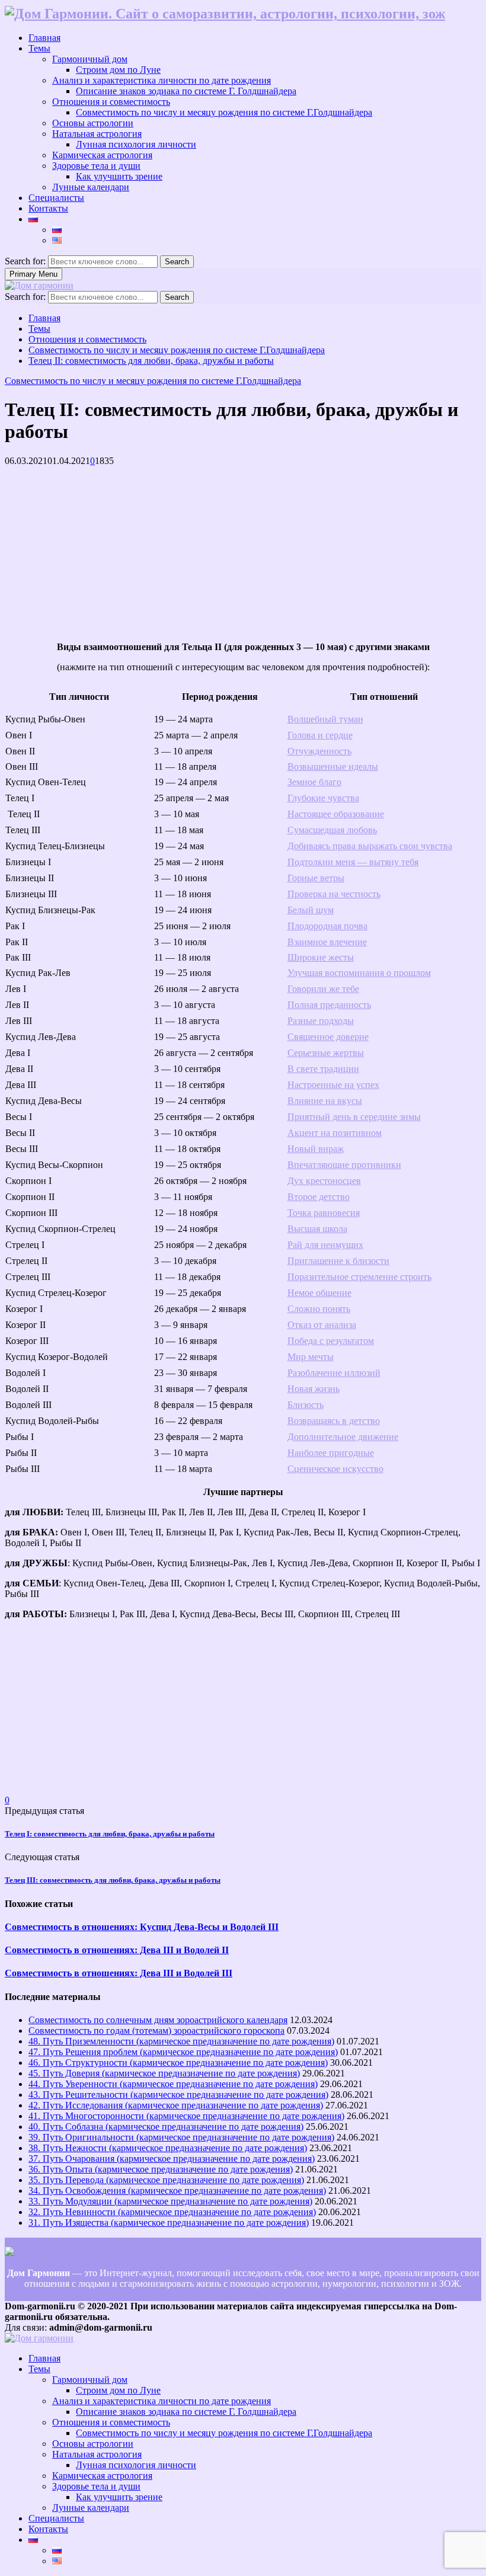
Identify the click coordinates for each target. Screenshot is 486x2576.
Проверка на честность (334, 894)
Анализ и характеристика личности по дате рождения (162, 80)
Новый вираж (316, 1149)
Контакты (48, 208)
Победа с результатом (331, 1341)
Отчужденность (319, 751)
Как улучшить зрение (119, 176)
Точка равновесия (324, 1213)
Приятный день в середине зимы (354, 1117)
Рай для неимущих (325, 1245)
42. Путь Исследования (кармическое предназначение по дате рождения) (176, 2105)
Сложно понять (319, 1309)
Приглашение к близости (338, 1261)
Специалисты (56, 198)
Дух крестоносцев (324, 1181)
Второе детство (319, 1197)
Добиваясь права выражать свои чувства (370, 846)
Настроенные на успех (333, 1085)
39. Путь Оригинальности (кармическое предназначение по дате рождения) (181, 2137)
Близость (306, 1405)
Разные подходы (321, 1021)
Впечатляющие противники (344, 1165)
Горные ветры (316, 878)
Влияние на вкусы (325, 1101)
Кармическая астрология (102, 155)
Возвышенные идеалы (333, 767)
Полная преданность (329, 1005)
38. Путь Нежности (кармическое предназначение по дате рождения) (168, 2148)
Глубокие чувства (323, 798)
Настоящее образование (336, 814)
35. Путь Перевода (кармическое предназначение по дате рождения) (166, 2180)
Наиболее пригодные (331, 1453)
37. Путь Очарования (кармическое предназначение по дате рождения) (172, 2159)
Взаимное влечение (327, 942)
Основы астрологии (93, 123)
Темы (39, 48)
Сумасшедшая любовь (332, 830)
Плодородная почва (327, 926)
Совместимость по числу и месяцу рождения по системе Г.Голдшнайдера (224, 112)
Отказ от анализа (322, 1325)
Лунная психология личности (136, 144)
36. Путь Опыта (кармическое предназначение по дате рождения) (161, 2169)
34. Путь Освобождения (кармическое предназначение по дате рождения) (177, 2191)
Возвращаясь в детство (334, 1421)
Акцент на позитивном (335, 1133)
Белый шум (311, 910)
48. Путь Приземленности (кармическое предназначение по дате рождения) (181, 2041)
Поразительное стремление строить (359, 1277)
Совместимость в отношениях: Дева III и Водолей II (117, 1950)
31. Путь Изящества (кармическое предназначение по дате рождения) (169, 2223)
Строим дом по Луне (118, 70)
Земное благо (314, 782)
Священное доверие (328, 1037)
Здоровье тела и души (96, 166)
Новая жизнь (314, 1389)
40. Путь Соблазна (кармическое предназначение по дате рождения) (166, 2127)
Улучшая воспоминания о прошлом (359, 973)
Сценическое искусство (335, 1469)
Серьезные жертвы (326, 1053)
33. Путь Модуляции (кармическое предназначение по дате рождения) (170, 2201)
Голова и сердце (320, 735)
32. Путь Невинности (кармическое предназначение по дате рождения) (172, 2212)
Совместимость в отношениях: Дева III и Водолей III (119, 1973)
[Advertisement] (243, 549)
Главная (44, 38)
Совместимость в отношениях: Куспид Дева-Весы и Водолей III (142, 1927)
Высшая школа (317, 1229)
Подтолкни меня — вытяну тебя (353, 862)
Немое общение (319, 1293)
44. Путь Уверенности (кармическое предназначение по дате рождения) (173, 2084)
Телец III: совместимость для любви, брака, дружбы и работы (113, 1880)
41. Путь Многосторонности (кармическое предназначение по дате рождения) (186, 2116)
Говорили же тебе (323, 989)
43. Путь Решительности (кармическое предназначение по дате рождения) (178, 2095)
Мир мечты (311, 1357)
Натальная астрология (97, 134)
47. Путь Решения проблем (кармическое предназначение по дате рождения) (183, 2052)
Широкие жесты (321, 957)
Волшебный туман (325, 719)
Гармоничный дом (90, 59)
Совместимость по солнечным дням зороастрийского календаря (158, 2020)
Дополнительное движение (343, 1437)
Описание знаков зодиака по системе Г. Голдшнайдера (186, 91)
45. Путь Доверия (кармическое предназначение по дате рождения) (164, 2073)
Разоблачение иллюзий (334, 1373)
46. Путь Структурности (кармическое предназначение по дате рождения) (178, 2063)
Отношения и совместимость (111, 102)
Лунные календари (91, 187)
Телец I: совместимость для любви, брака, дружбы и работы (110, 1834)
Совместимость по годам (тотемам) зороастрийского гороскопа (156, 2031)
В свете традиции (323, 1069)
